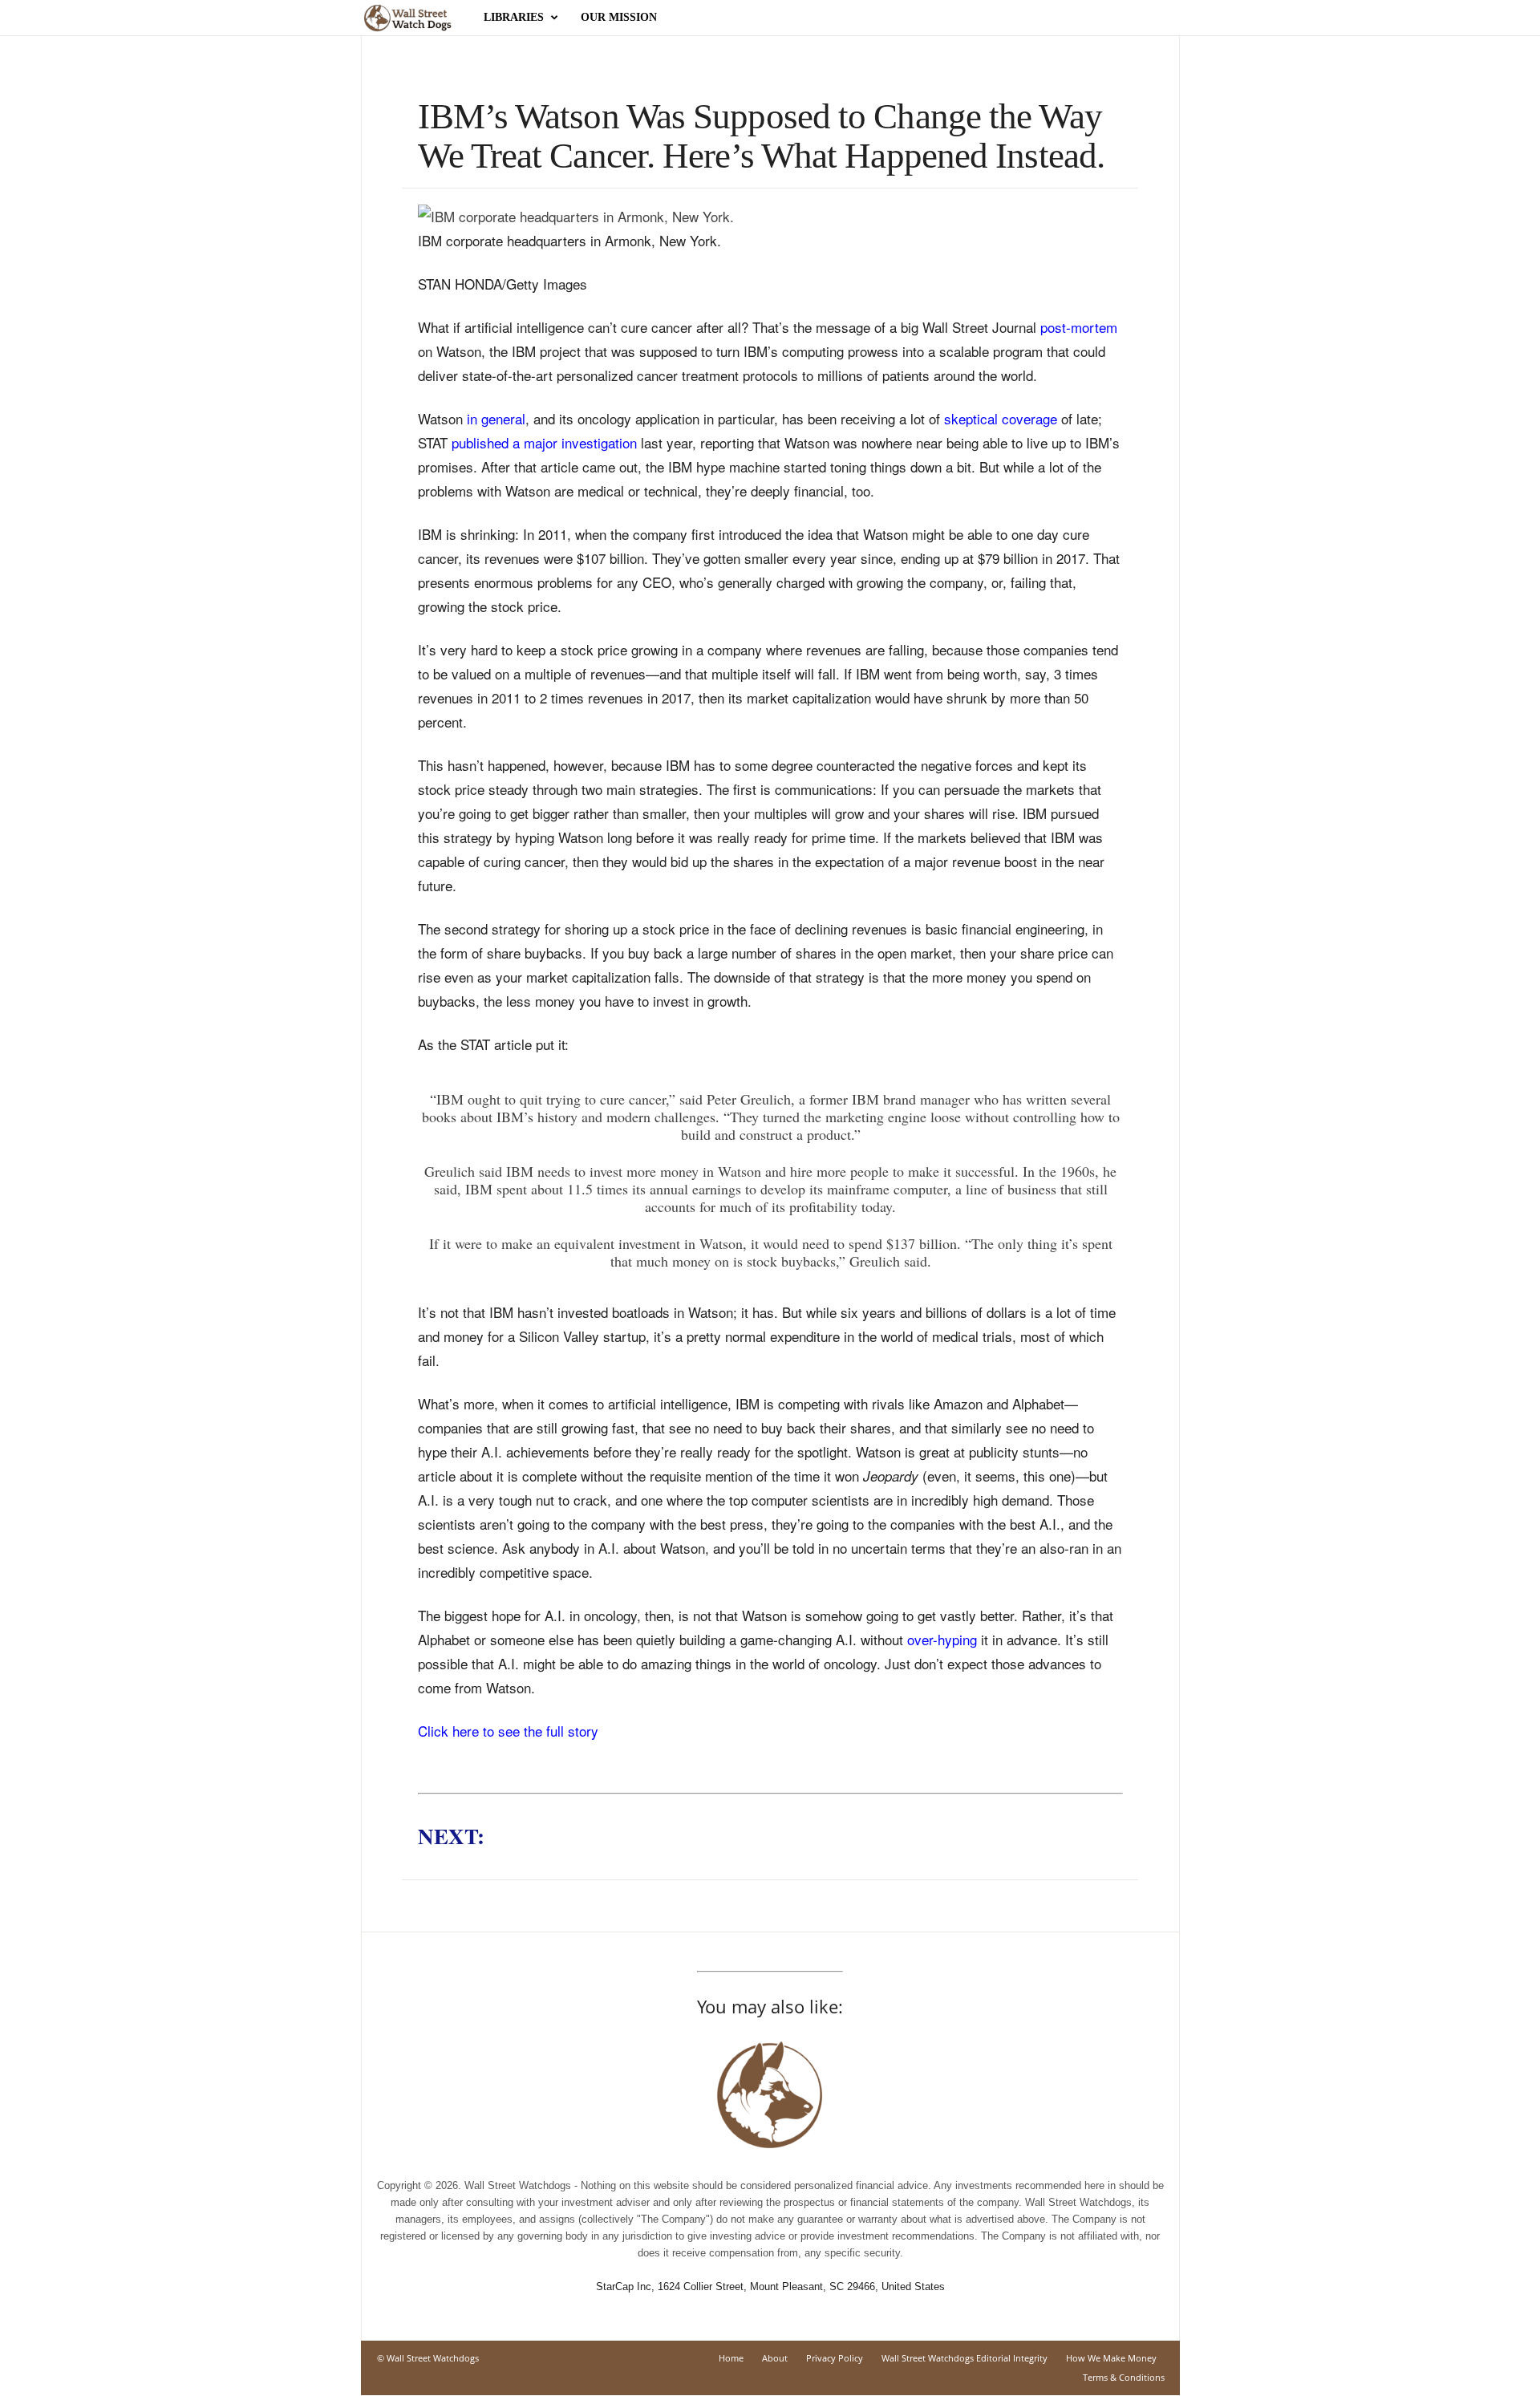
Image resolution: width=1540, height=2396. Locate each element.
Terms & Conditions (1124, 2377)
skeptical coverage (1001, 418)
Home (731, 2358)
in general (496, 418)
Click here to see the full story (508, 1731)
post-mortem (1079, 327)
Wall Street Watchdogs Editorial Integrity (965, 2358)
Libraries (514, 17)
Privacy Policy (835, 2358)
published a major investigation (544, 442)
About (775, 2358)
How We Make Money (1111, 2358)
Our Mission (619, 17)
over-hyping (942, 1639)
